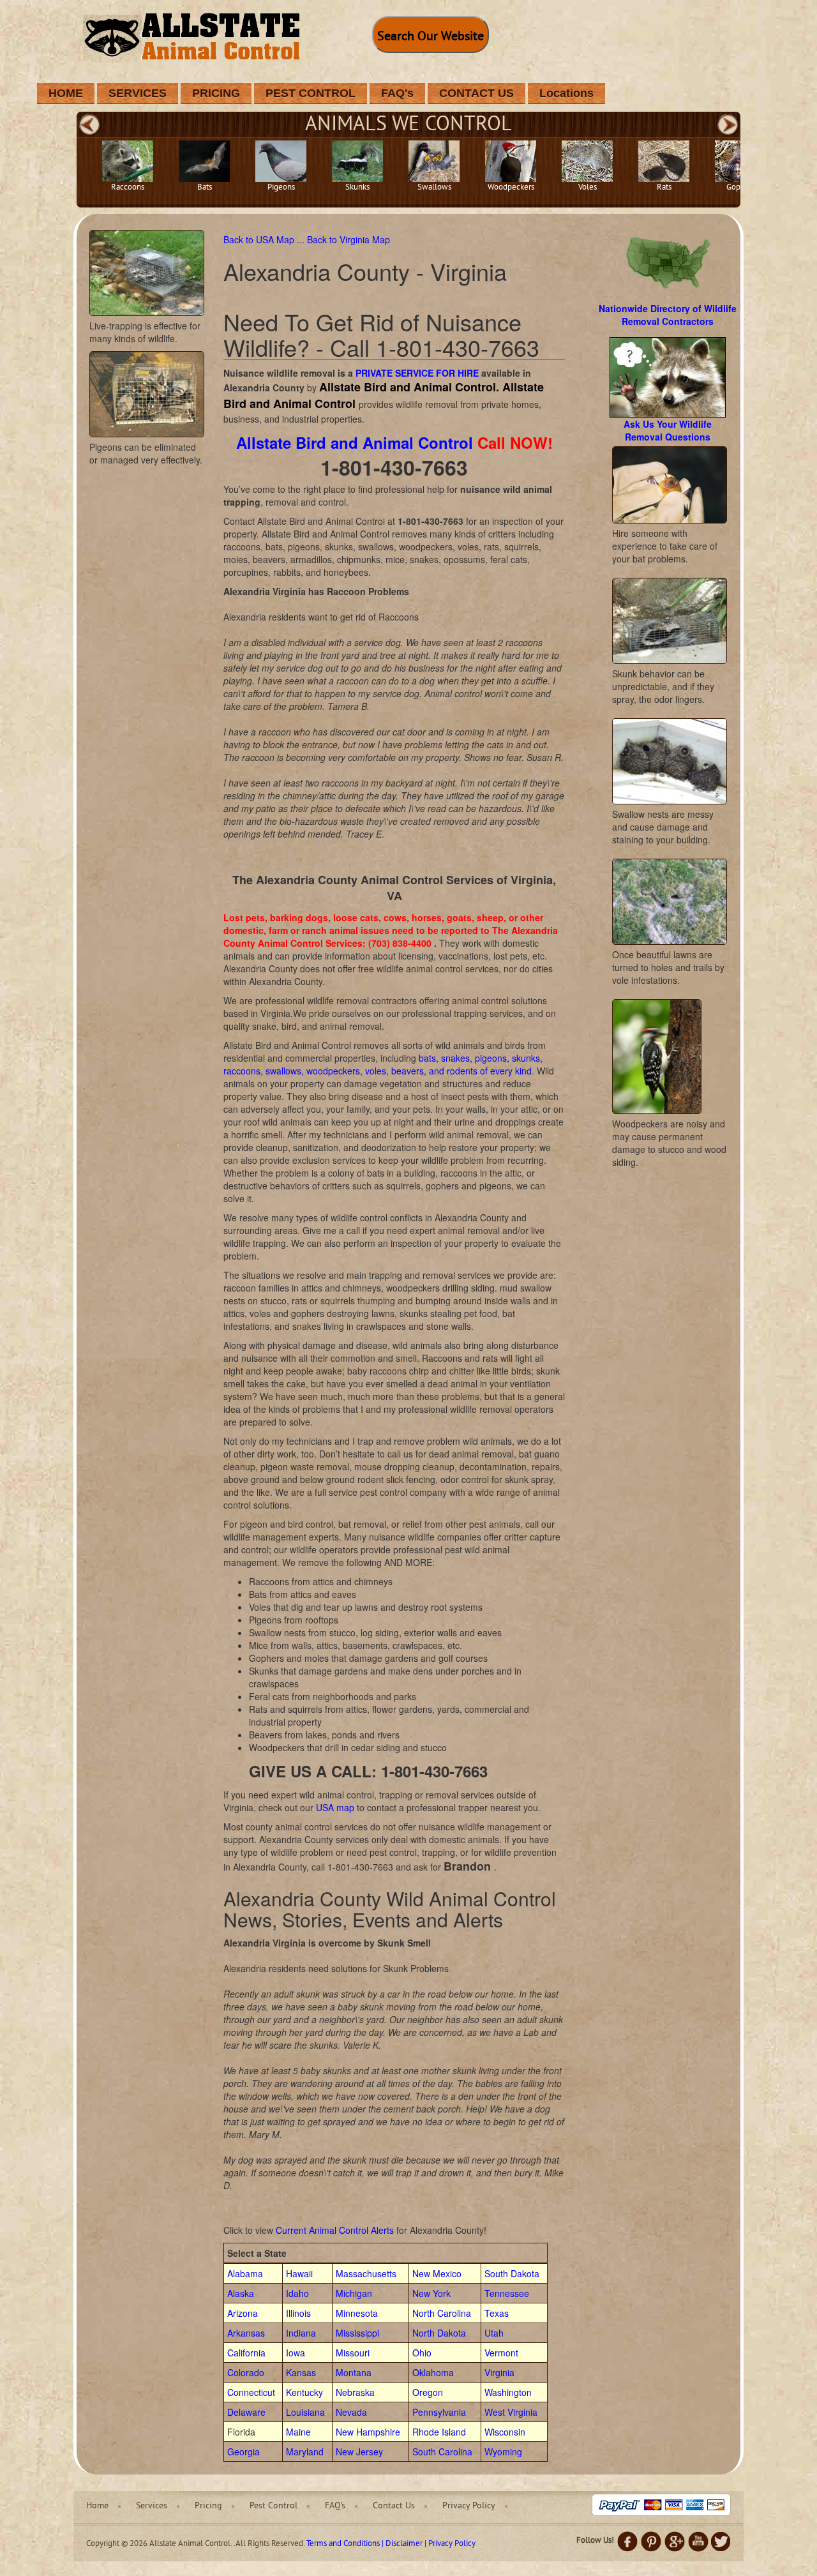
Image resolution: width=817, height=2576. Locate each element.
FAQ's (397, 93)
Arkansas (246, 2333)
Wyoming (503, 2452)
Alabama (245, 2273)
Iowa (296, 2353)
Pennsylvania (439, 2412)
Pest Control (274, 2506)
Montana (354, 2372)
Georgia (244, 2452)
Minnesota (357, 2313)
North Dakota (439, 2333)
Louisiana (305, 2412)
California (246, 2353)
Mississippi (357, 2333)
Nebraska (355, 2392)
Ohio (422, 2353)
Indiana (301, 2333)
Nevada (351, 2412)
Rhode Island (439, 2432)
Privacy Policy (469, 2506)
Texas (497, 2313)
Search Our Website (431, 37)
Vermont (501, 2353)
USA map (335, 1807)
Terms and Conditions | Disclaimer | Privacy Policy (391, 2544)
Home (97, 2506)
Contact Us (394, 2506)
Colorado (246, 2372)
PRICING (216, 93)
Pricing (208, 2506)
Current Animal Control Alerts (335, 2230)
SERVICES (138, 93)
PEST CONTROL (311, 93)
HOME (66, 93)
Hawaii (299, 2273)
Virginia (499, 2372)
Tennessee (507, 2293)
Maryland (305, 2452)
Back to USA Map (260, 239)
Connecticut (251, 2392)
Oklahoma (433, 2372)
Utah (494, 2333)
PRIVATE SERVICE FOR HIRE (417, 373)
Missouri (353, 2353)
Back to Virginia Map (349, 239)
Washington (508, 2392)
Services (152, 2506)
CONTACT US (476, 93)
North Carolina (442, 2313)
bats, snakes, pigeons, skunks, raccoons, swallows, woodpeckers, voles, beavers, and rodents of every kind (383, 1064)
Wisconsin (505, 2432)
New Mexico (437, 2273)
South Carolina (442, 2452)
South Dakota (512, 2273)
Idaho (297, 2293)
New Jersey (359, 2452)
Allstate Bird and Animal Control (355, 442)
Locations (566, 93)
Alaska (241, 2293)
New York (431, 2293)
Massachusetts (366, 2273)
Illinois (298, 2313)
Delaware (246, 2412)
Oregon (428, 2392)
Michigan (354, 2293)
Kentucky (304, 2392)
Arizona (243, 2313)
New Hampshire (368, 2432)
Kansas (301, 2372)
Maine (298, 2432)
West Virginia (511, 2412)
